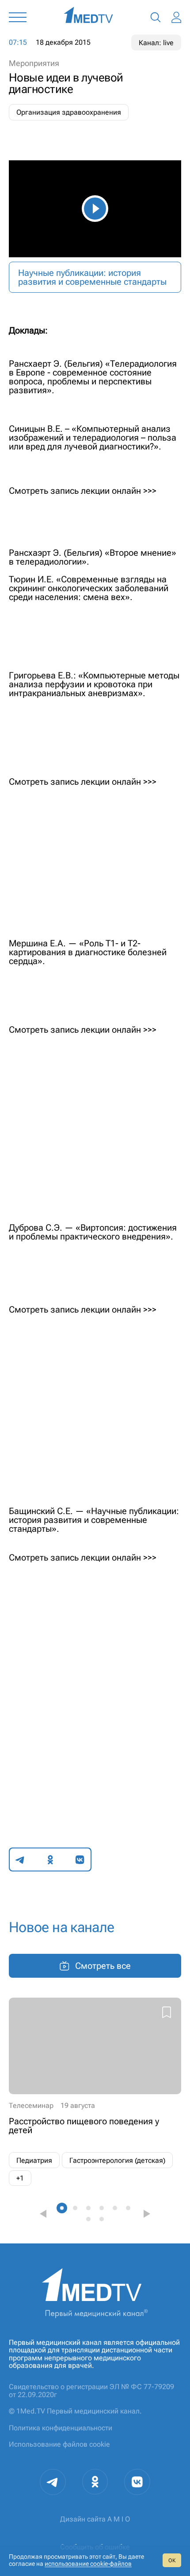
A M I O (119, 2519)
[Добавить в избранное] (167, 2014)
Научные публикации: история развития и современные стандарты (92, 277)
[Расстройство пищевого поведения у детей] (95, 2092)
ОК (172, 2561)
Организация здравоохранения (69, 112)
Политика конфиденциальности (61, 2428)
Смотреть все (103, 1966)
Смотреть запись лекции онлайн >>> (83, 1557)
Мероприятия (34, 63)
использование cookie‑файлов (88, 2564)
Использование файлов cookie (59, 2444)
